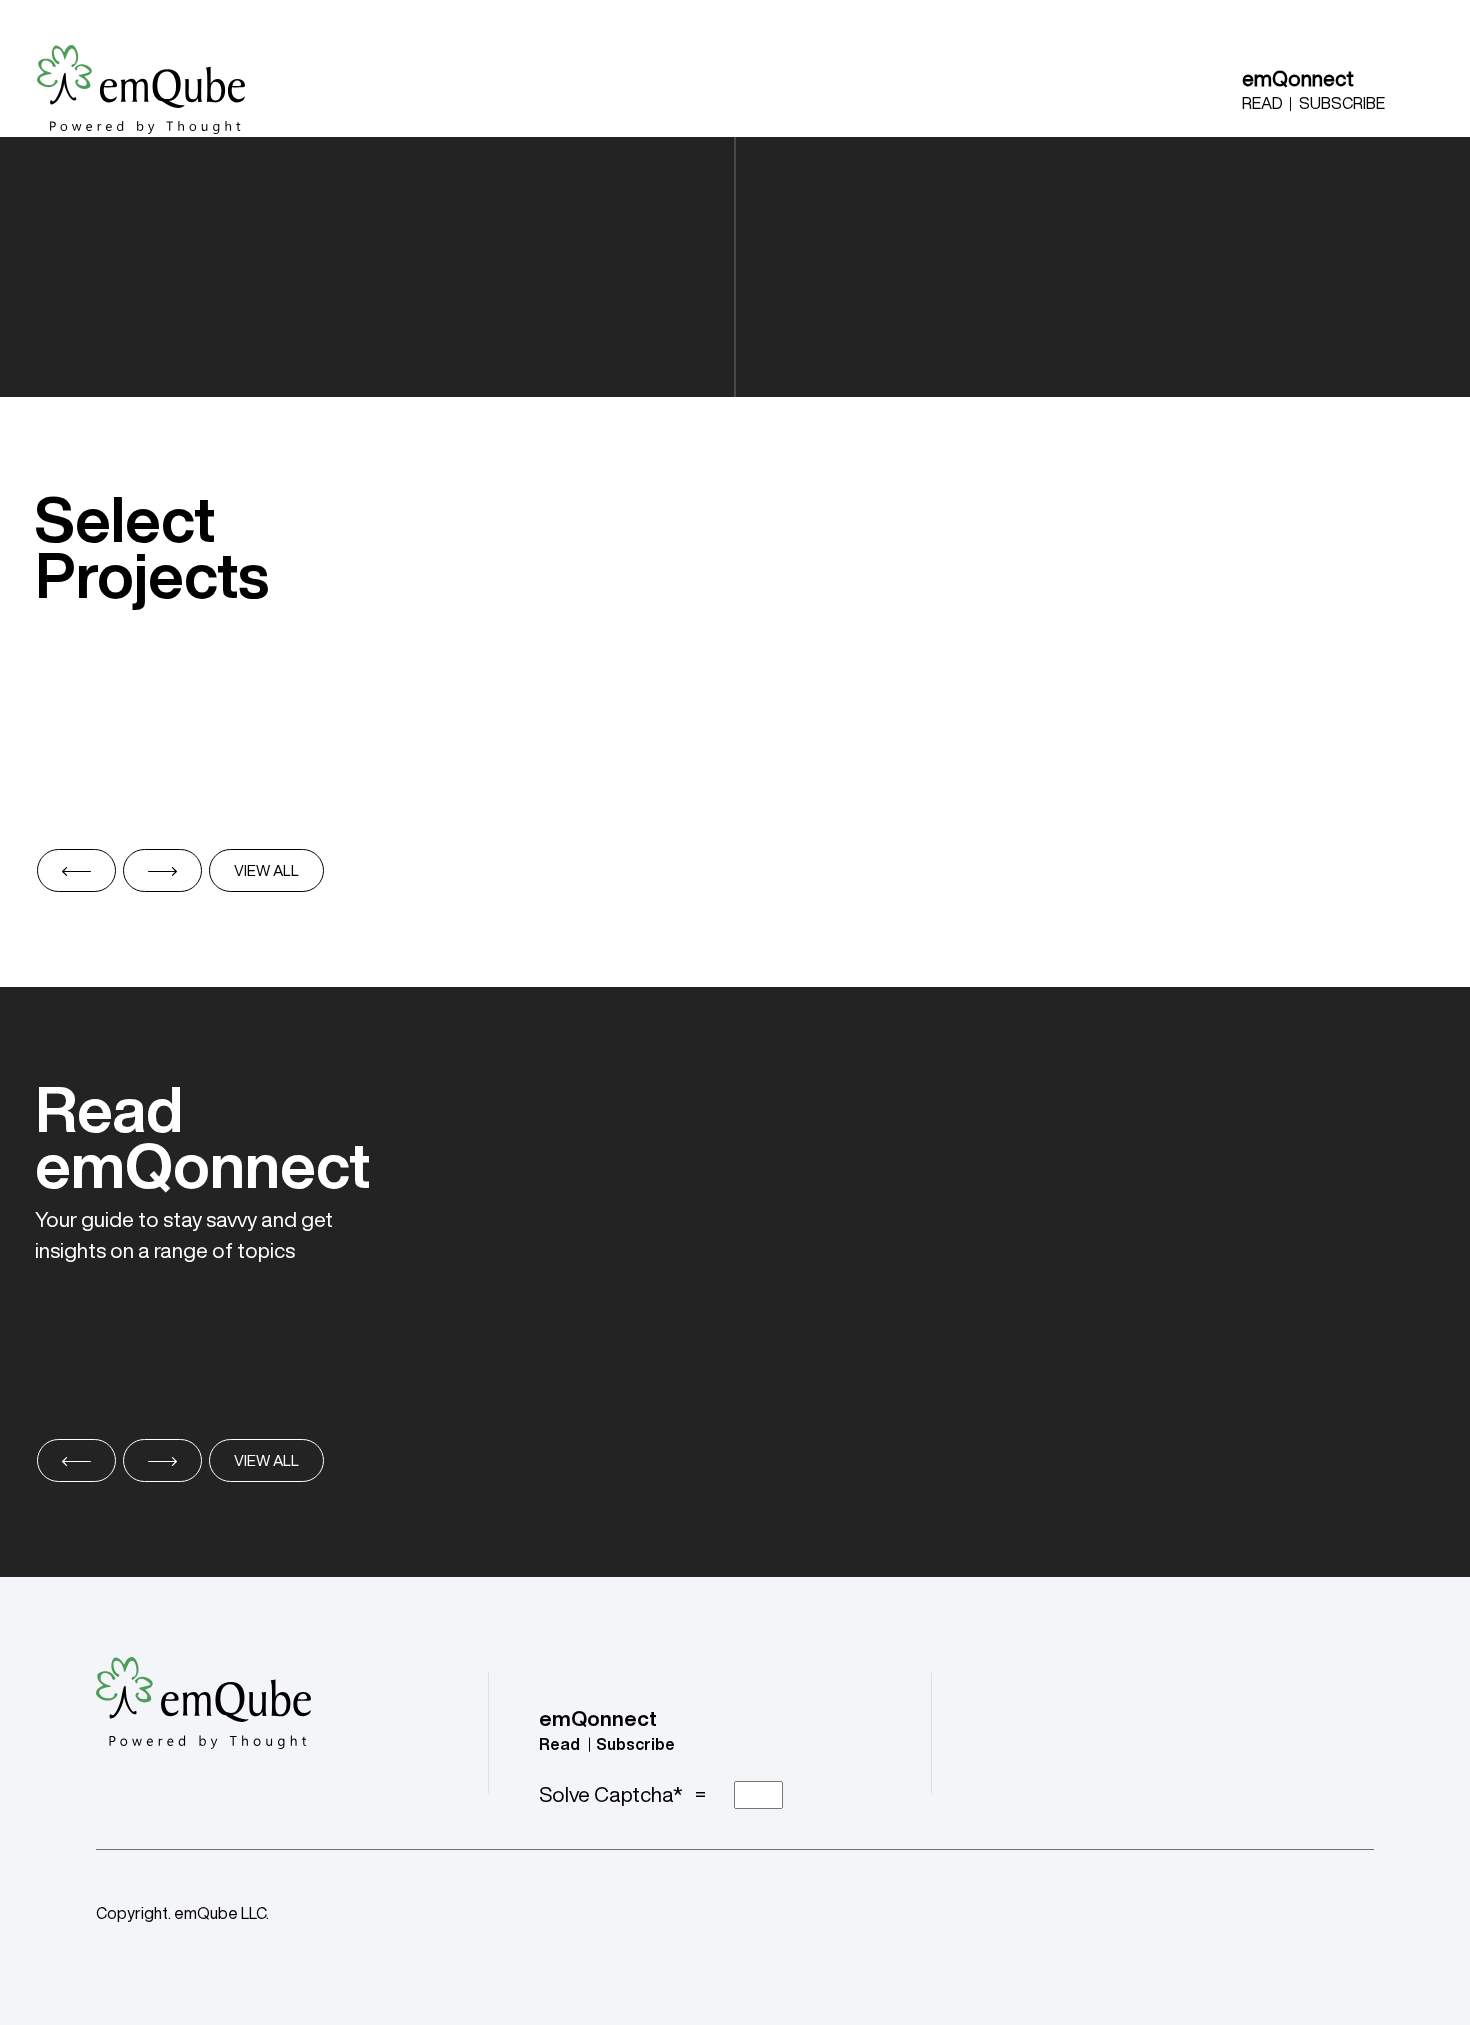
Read (1262, 103)
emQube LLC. (221, 1913)
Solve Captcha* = (626, 1794)
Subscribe (1342, 103)
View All (266, 870)
